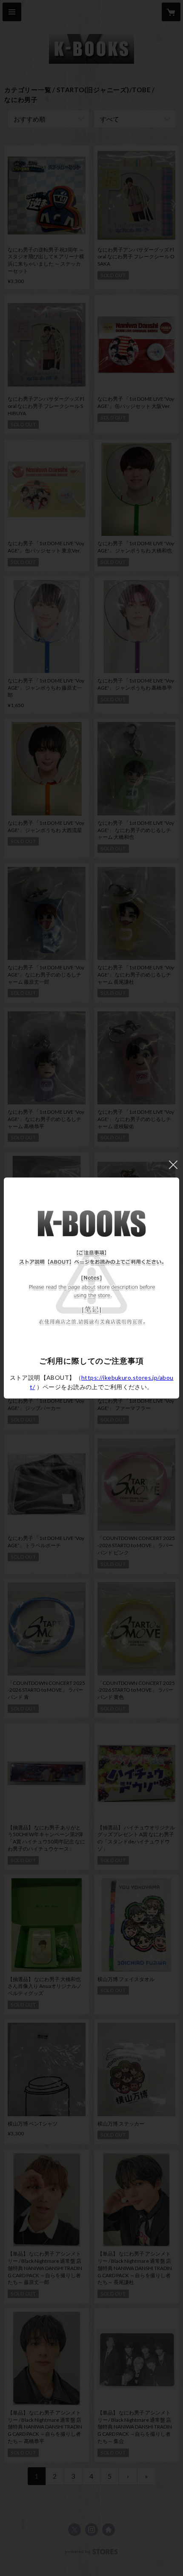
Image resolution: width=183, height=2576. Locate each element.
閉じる (173, 1165)
